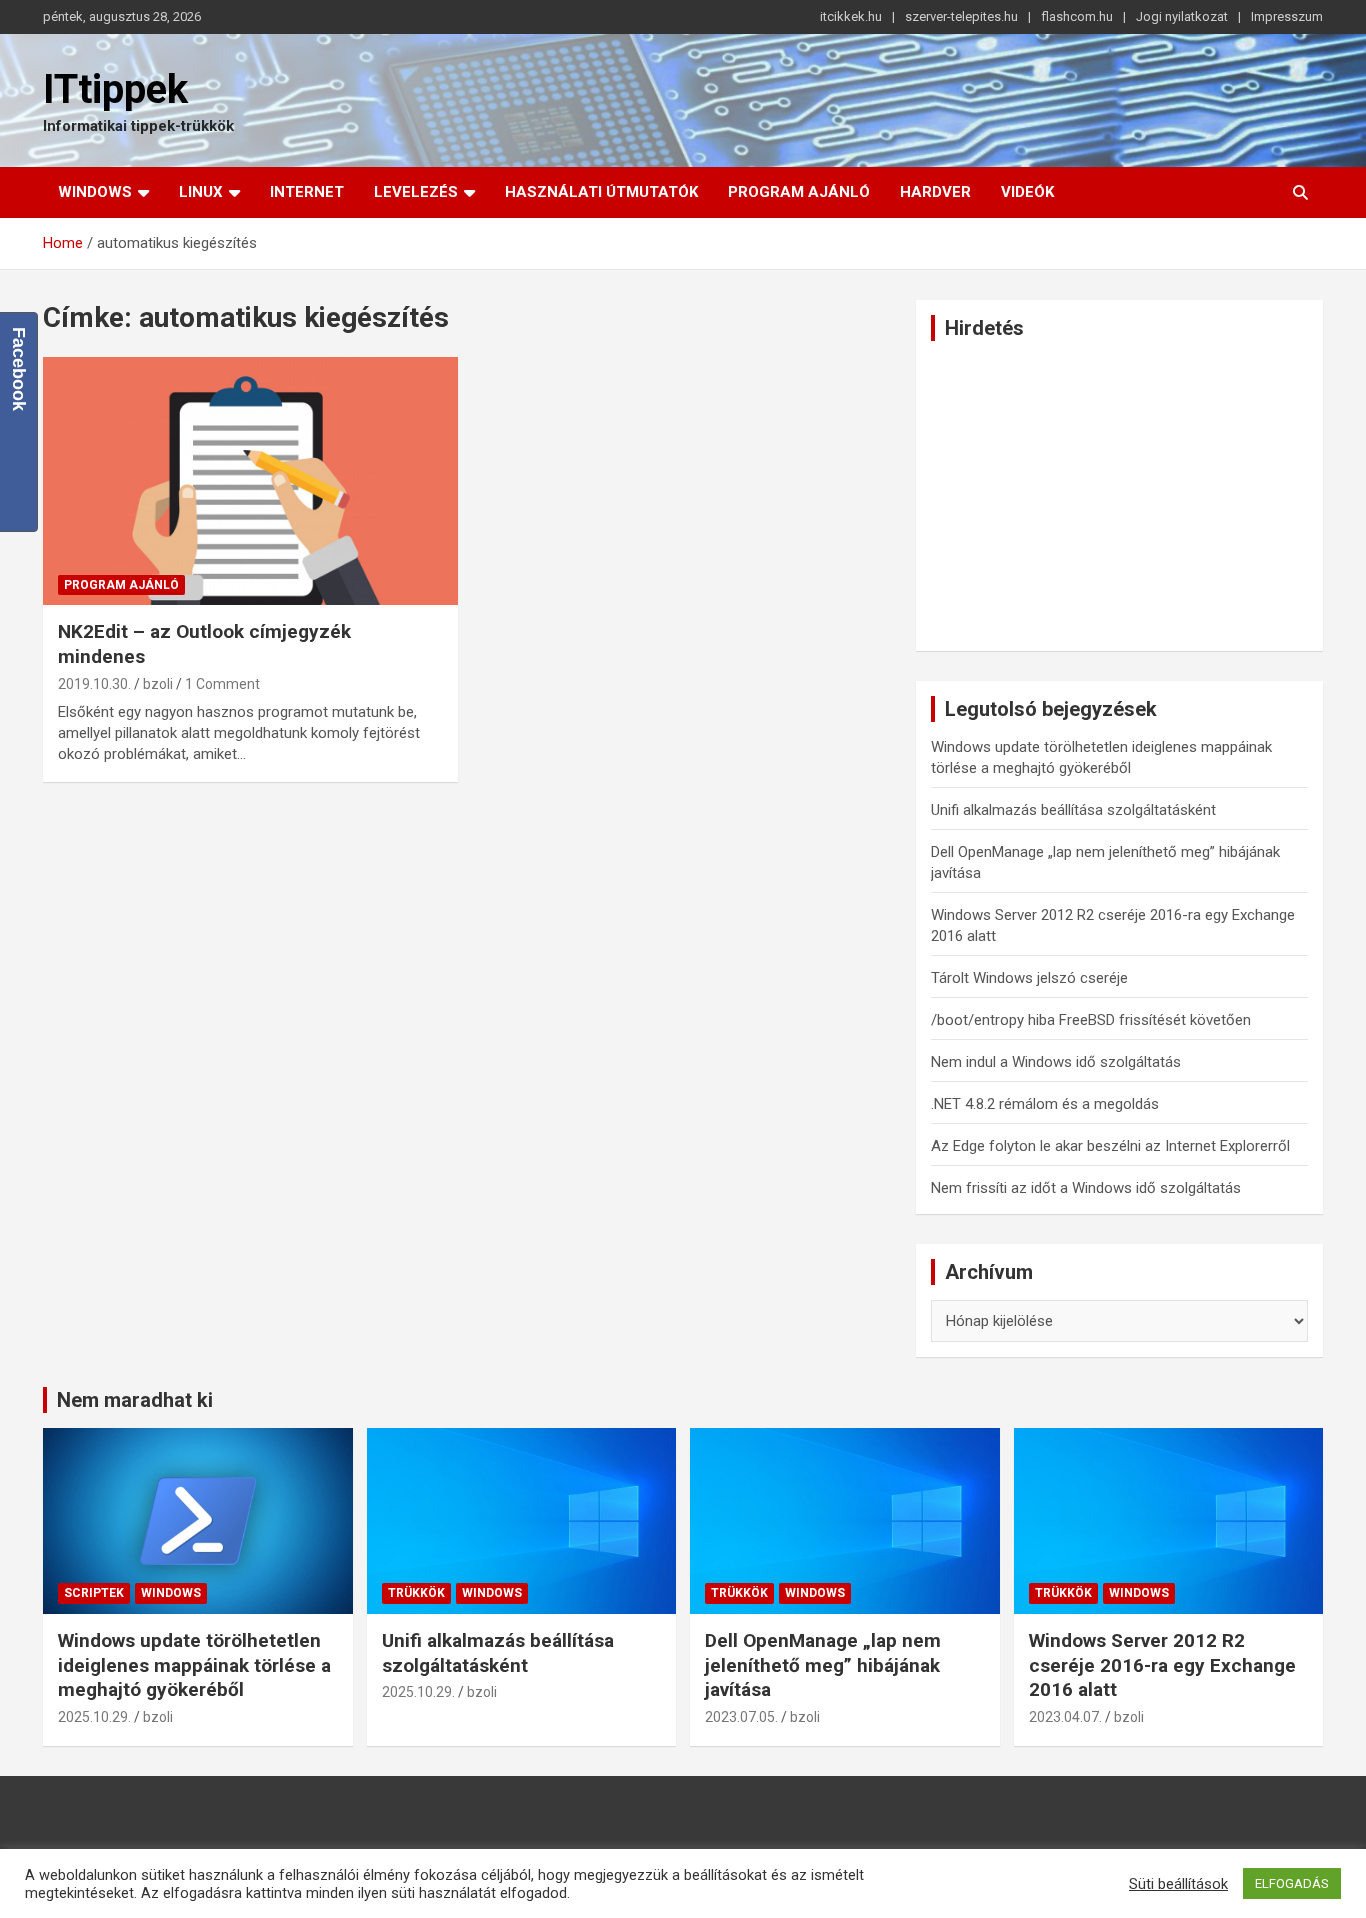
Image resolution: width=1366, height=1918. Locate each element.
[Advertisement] (1119, 496)
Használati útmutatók (601, 192)
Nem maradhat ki (135, 1400)
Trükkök (416, 1593)
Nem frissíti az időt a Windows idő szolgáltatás (1086, 1188)
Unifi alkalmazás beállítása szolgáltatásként (1073, 810)
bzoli (158, 684)
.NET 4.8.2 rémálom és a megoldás (1045, 1104)
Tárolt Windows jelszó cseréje (1029, 978)
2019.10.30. (94, 684)
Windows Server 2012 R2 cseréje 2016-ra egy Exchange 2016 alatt (1162, 1665)
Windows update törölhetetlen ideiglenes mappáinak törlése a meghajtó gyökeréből (194, 1665)
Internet (307, 192)
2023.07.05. (741, 1717)
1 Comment (222, 684)
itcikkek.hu (851, 16)
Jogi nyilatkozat (1182, 16)
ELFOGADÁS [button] (1292, 1883)
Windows (95, 192)
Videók (1027, 192)
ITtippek (115, 89)
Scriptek (94, 1593)
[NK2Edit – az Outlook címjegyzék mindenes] (250, 481)
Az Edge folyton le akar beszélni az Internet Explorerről (1110, 1146)
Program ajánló (799, 192)
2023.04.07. (1065, 1717)
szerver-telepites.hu (961, 16)
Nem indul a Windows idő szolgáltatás (1056, 1062)
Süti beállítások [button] (1178, 1884)
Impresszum (1287, 16)
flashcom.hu (1077, 16)
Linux (201, 192)
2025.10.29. (94, 1717)
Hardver (935, 192)
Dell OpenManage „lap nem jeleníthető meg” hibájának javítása (823, 1665)
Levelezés (416, 192)
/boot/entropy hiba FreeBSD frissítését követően (1091, 1020)
